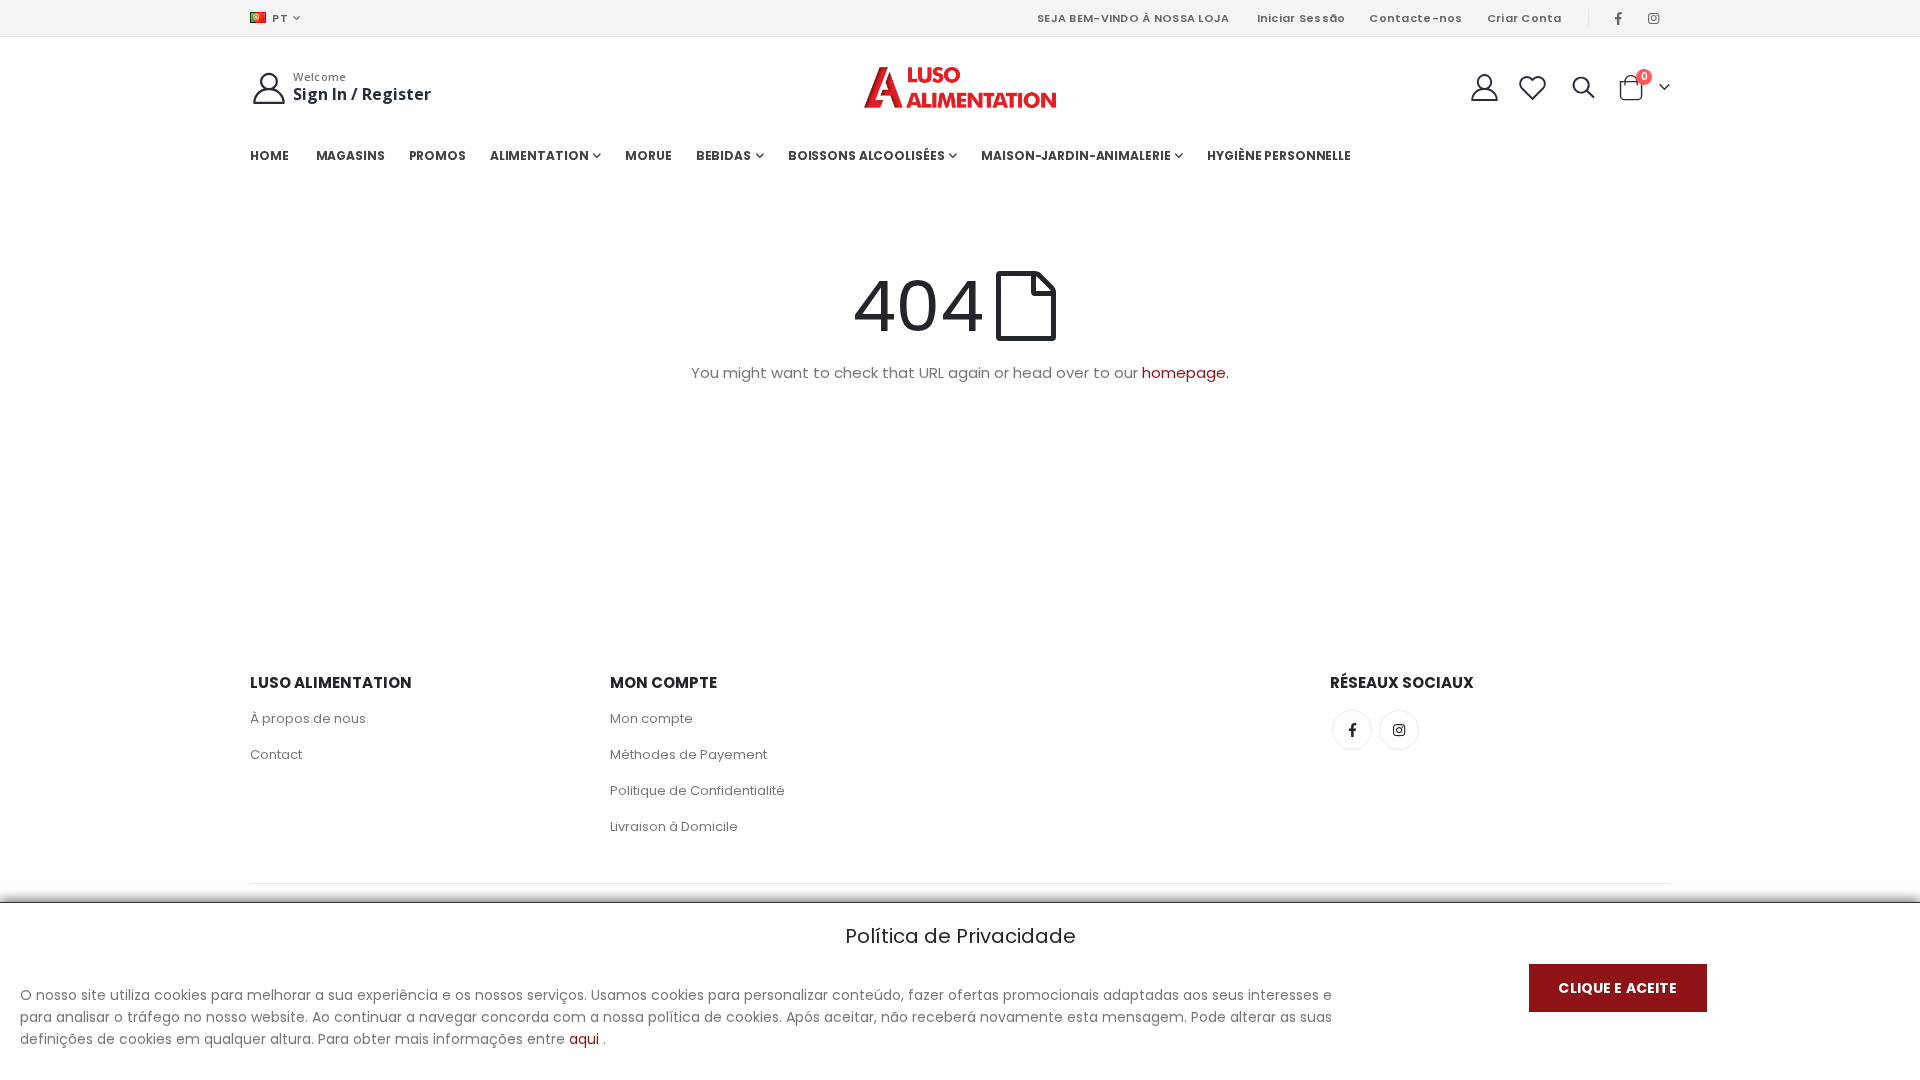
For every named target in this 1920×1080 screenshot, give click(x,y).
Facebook (1352, 730)
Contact (276, 754)
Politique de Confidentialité (697, 790)
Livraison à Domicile (674, 826)
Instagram (1399, 730)
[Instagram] (1654, 18)
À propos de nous (308, 718)
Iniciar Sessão (1301, 18)
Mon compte (651, 718)
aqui (584, 1039)
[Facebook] (1619, 18)
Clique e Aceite (1617, 988)
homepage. (1185, 372)
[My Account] (1484, 87)
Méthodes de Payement (688, 754)
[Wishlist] (1533, 87)
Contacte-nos (1415, 18)
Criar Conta (1524, 18)
